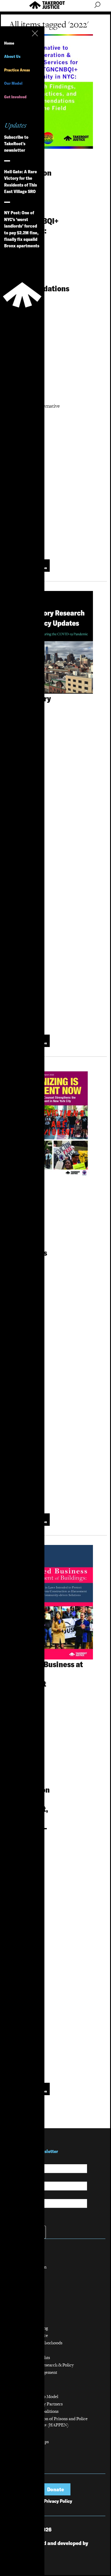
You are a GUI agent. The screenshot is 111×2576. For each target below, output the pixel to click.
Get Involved (15, 97)
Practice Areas (17, 70)
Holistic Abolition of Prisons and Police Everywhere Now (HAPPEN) (51, 2422)
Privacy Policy (58, 2501)
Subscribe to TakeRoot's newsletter (16, 144)
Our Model (13, 83)
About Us (12, 56)
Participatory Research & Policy (44, 2365)
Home (9, 43)
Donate (55, 2489)
